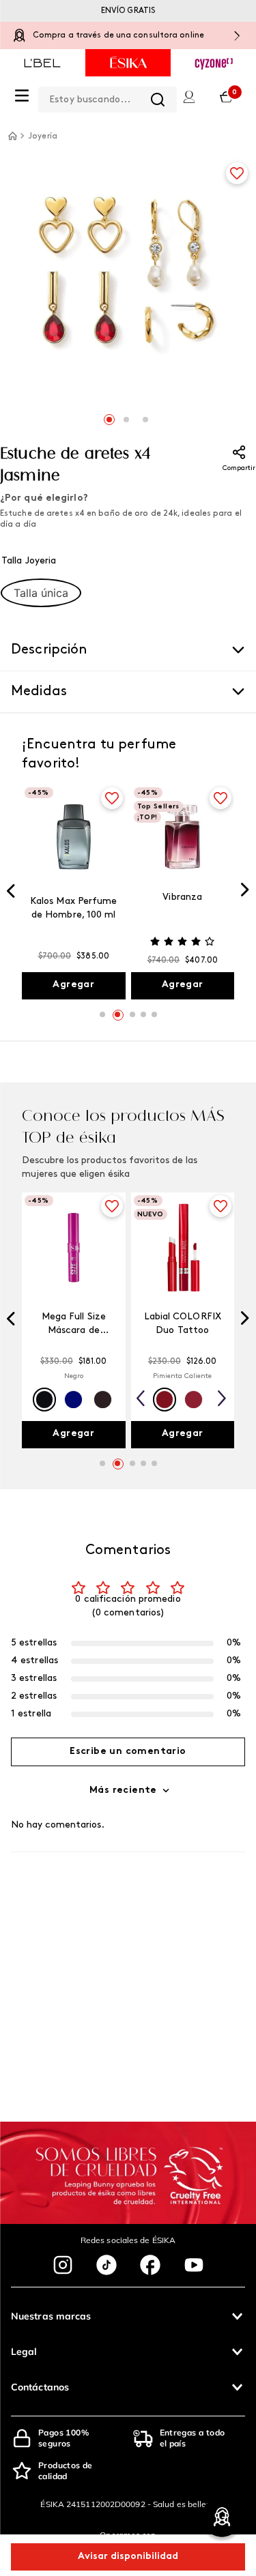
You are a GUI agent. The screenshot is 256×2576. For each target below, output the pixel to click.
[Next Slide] (245, 891)
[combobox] (108, 97)
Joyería (43, 136)
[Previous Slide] (11, 892)
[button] (41, 593)
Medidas (39, 692)
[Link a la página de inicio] (12, 136)
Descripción (49, 650)
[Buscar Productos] (158, 100)
